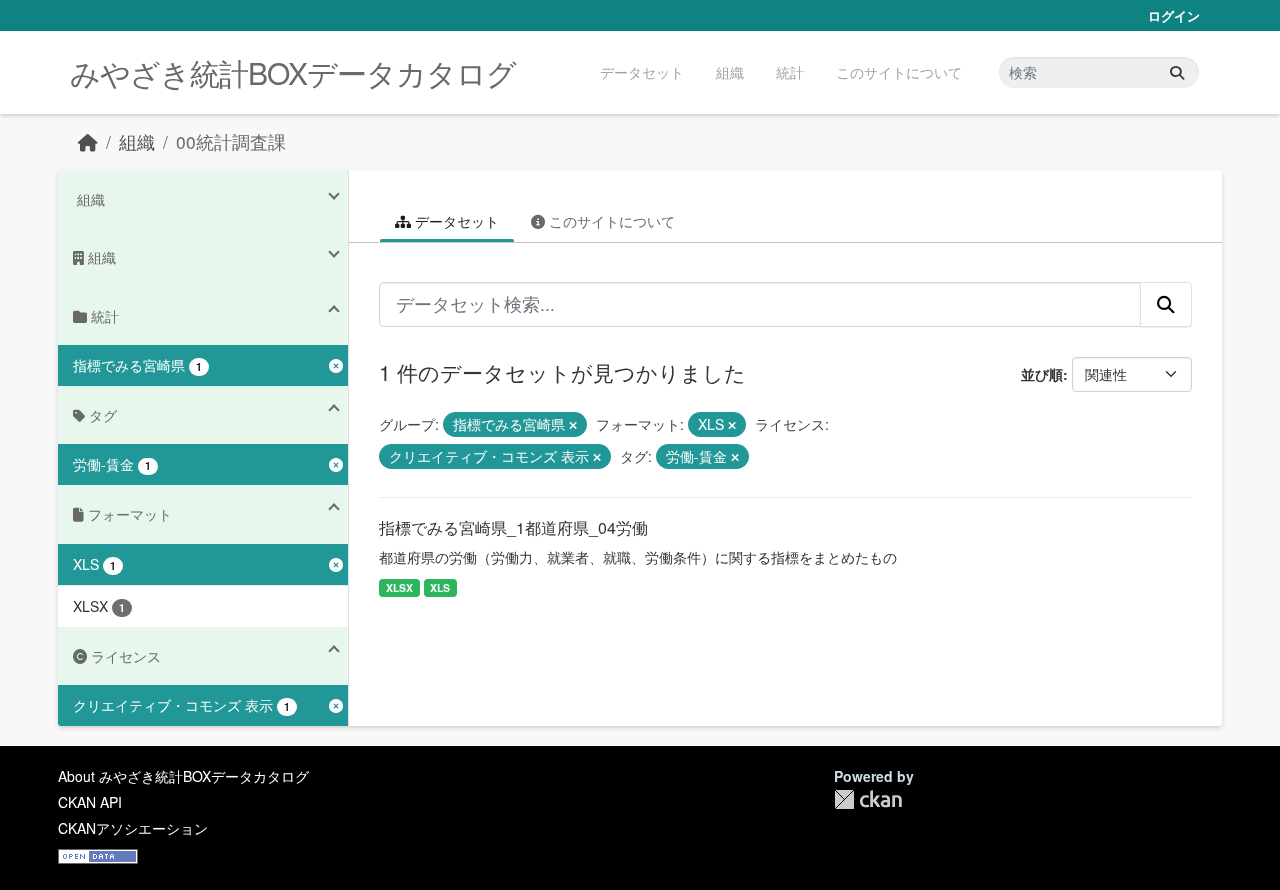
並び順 (1042, 374)
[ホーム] (88, 141)
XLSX (399, 587)
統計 (790, 72)
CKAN (868, 799)
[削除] (573, 425)
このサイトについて (899, 72)
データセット (642, 72)
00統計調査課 (231, 141)
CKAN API (90, 802)
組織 (730, 72)
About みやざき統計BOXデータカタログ (183, 776)
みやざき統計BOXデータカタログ (293, 72)
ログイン (1174, 15)
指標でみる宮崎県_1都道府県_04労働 (513, 527)
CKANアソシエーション (133, 828)
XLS (440, 587)
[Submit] (1177, 72)
